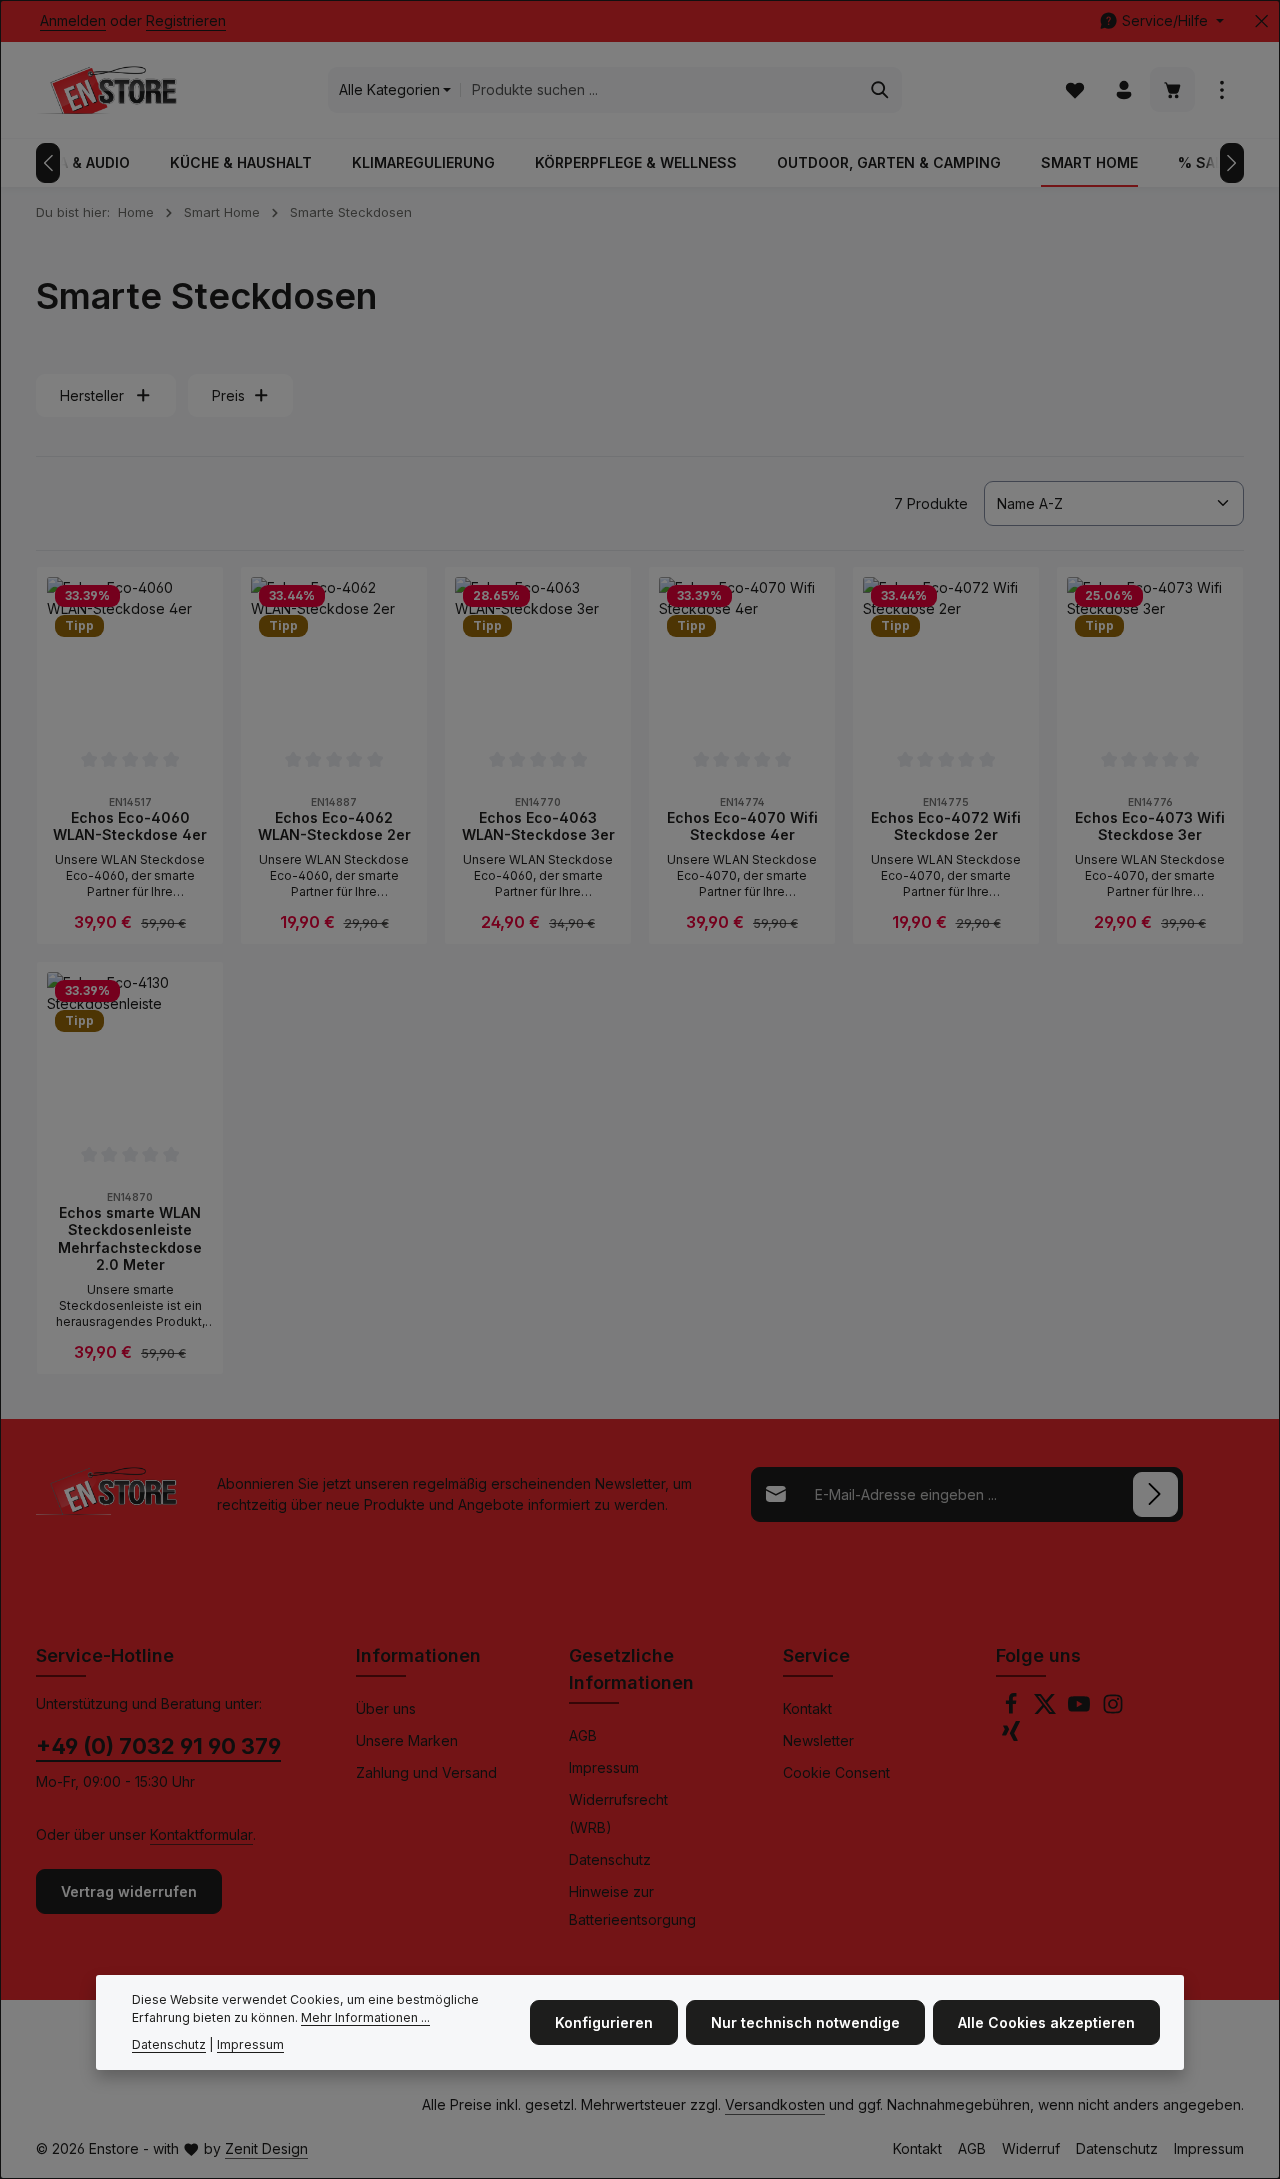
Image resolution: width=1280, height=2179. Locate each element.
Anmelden (73, 21)
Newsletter (818, 1740)
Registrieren (186, 21)
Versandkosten (775, 2104)
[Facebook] (1013, 1709)
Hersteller (92, 395)
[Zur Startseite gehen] (106, 90)
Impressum (604, 1767)
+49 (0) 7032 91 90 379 (158, 1746)
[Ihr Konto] (1123, 90)
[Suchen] (880, 90)
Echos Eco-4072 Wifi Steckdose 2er (946, 826)
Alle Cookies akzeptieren (1046, 2022)
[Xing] (1011, 1736)
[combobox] (659, 90)
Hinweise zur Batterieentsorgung (632, 1905)
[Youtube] (1081, 1709)
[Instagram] (1113, 1709)
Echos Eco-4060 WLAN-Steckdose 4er (130, 826)
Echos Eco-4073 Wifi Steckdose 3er (1150, 826)
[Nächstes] (1232, 163)
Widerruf (1031, 2148)
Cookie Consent (836, 1772)
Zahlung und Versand (426, 1772)
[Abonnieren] (1155, 1494)
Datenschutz (610, 1859)
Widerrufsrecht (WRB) (618, 1813)
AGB (583, 1735)
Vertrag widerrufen (129, 1891)
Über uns (386, 1708)
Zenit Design (266, 2148)
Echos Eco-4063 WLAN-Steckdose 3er (538, 826)
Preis (228, 395)
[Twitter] (1047, 1709)
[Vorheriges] (48, 163)
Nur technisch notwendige (805, 2022)
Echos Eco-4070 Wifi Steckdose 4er (742, 826)
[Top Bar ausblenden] (1261, 21)
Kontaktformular (201, 1834)
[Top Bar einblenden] (1221, 90)
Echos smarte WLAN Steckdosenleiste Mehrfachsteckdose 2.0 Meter (130, 1239)
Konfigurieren (604, 2022)
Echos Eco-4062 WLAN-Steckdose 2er (334, 826)
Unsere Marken (407, 1740)
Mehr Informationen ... (365, 2017)
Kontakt (807, 1708)
